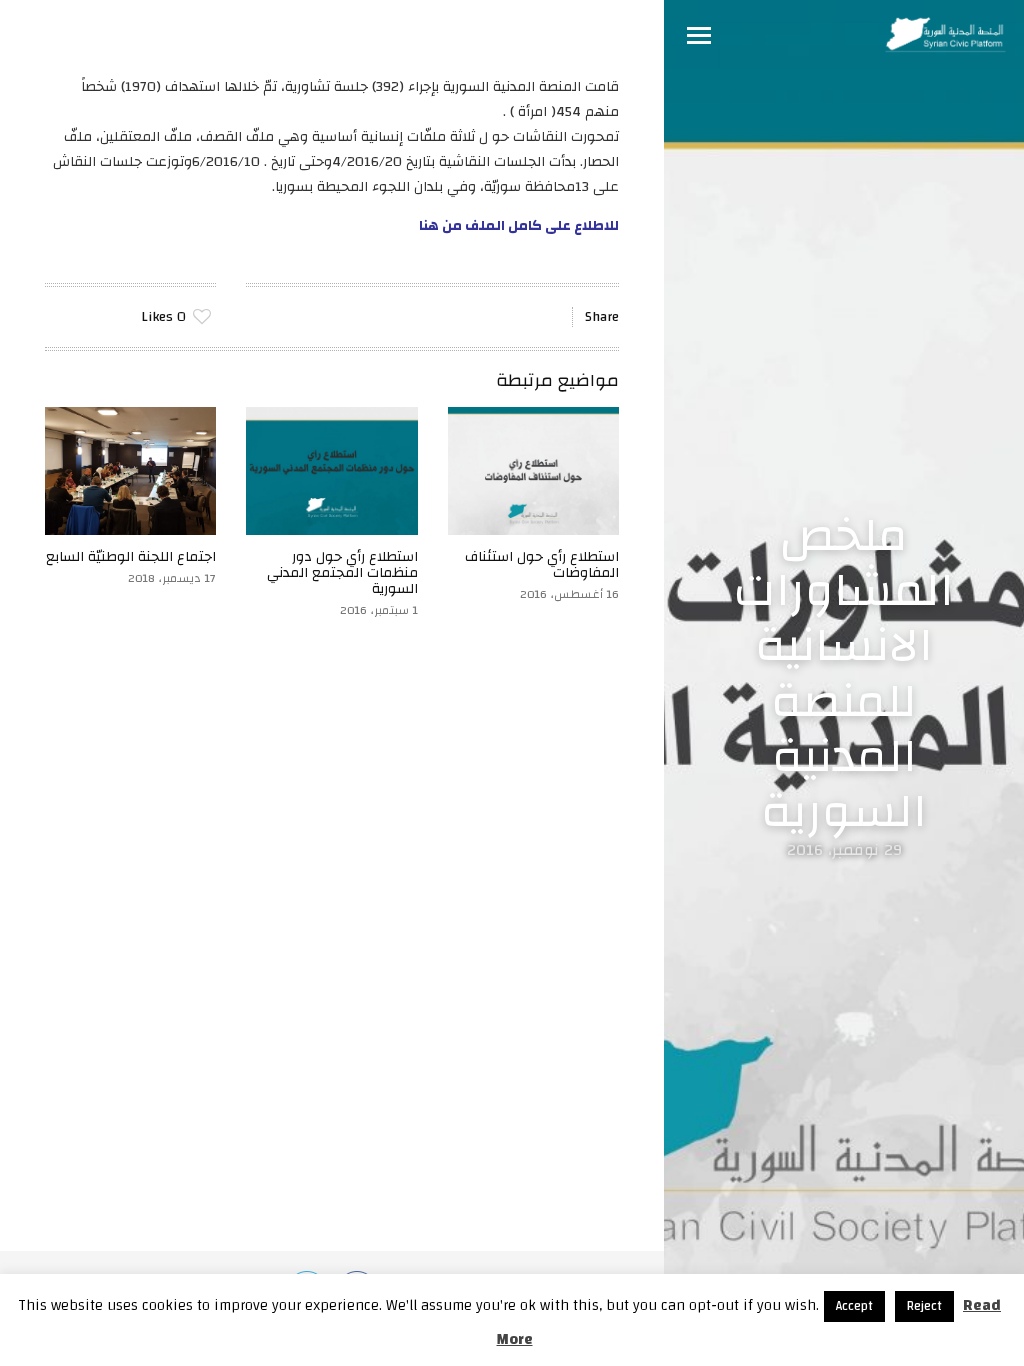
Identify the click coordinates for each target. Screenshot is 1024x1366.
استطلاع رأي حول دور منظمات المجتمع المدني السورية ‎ (342, 573)
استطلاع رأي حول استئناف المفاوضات (542, 565)
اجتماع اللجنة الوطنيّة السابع (131, 557)
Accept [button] (854, 1306)
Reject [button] (924, 1306)
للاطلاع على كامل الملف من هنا (519, 226)
